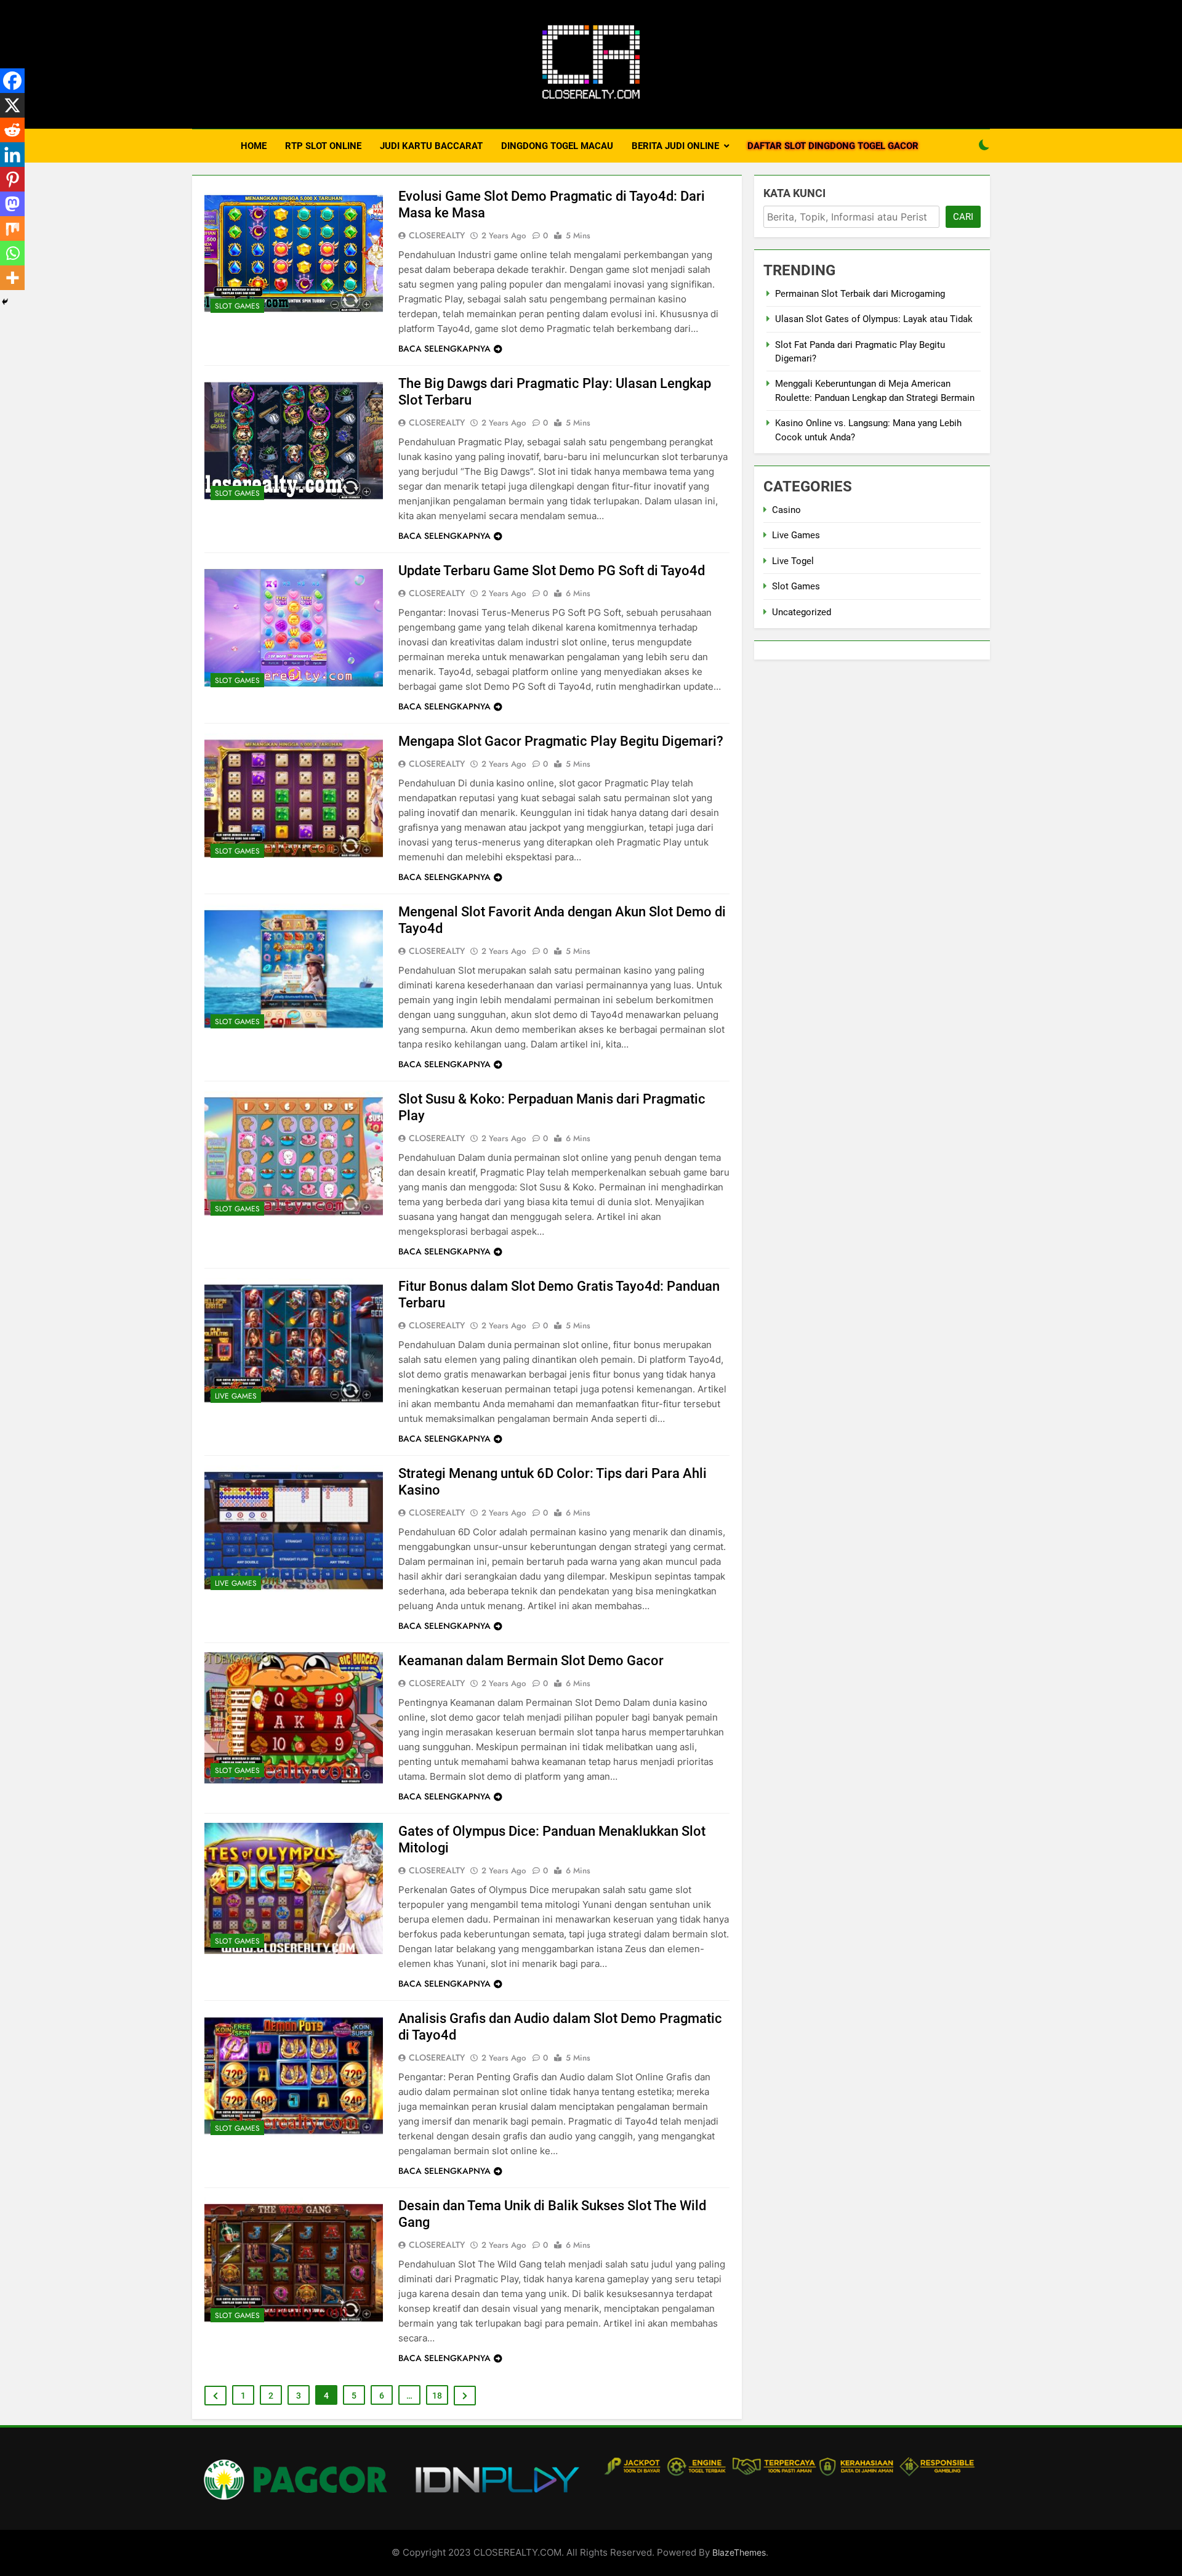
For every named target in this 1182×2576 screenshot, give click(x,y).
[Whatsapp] (12, 253)
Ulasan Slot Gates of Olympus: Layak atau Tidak (874, 319)
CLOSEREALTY (437, 235)
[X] (12, 105)
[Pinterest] (12, 179)
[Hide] (5, 302)
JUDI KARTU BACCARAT (431, 146)
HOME (254, 146)
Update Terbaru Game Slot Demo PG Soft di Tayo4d (552, 571)
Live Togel (793, 561)
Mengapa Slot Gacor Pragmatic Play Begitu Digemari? (561, 741)
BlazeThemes (739, 2552)
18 (437, 2396)
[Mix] (12, 228)
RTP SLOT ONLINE (323, 146)
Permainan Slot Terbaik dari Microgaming (860, 294)
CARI (963, 217)
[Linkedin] (12, 155)
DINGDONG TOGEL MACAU (557, 146)
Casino (786, 510)
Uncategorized (802, 612)
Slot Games (237, 306)
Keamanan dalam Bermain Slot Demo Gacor (531, 1661)
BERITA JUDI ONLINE (675, 146)
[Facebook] (12, 81)
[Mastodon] (12, 204)
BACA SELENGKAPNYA (444, 349)
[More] (12, 278)
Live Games (236, 1396)
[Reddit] (12, 130)
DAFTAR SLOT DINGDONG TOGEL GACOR (833, 146)
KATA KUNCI (794, 193)
